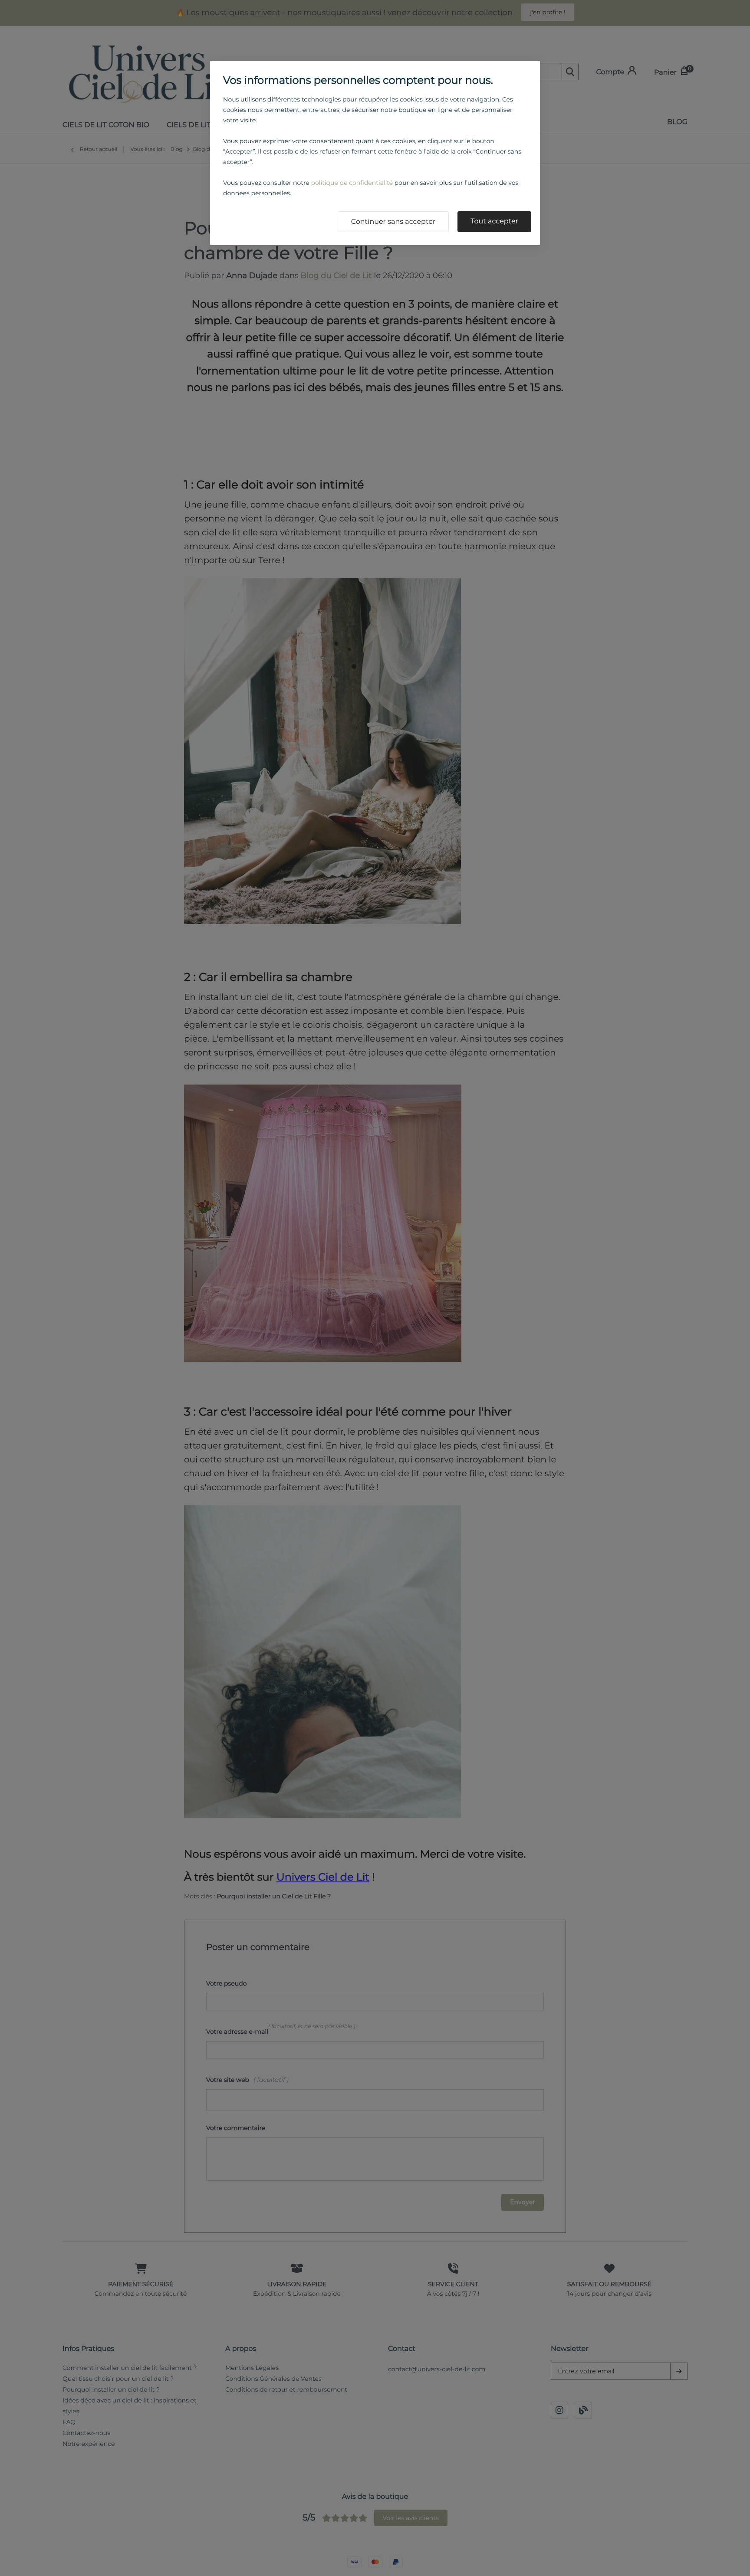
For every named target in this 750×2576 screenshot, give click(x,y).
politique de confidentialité (352, 183)
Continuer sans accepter (393, 222)
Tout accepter (494, 221)
